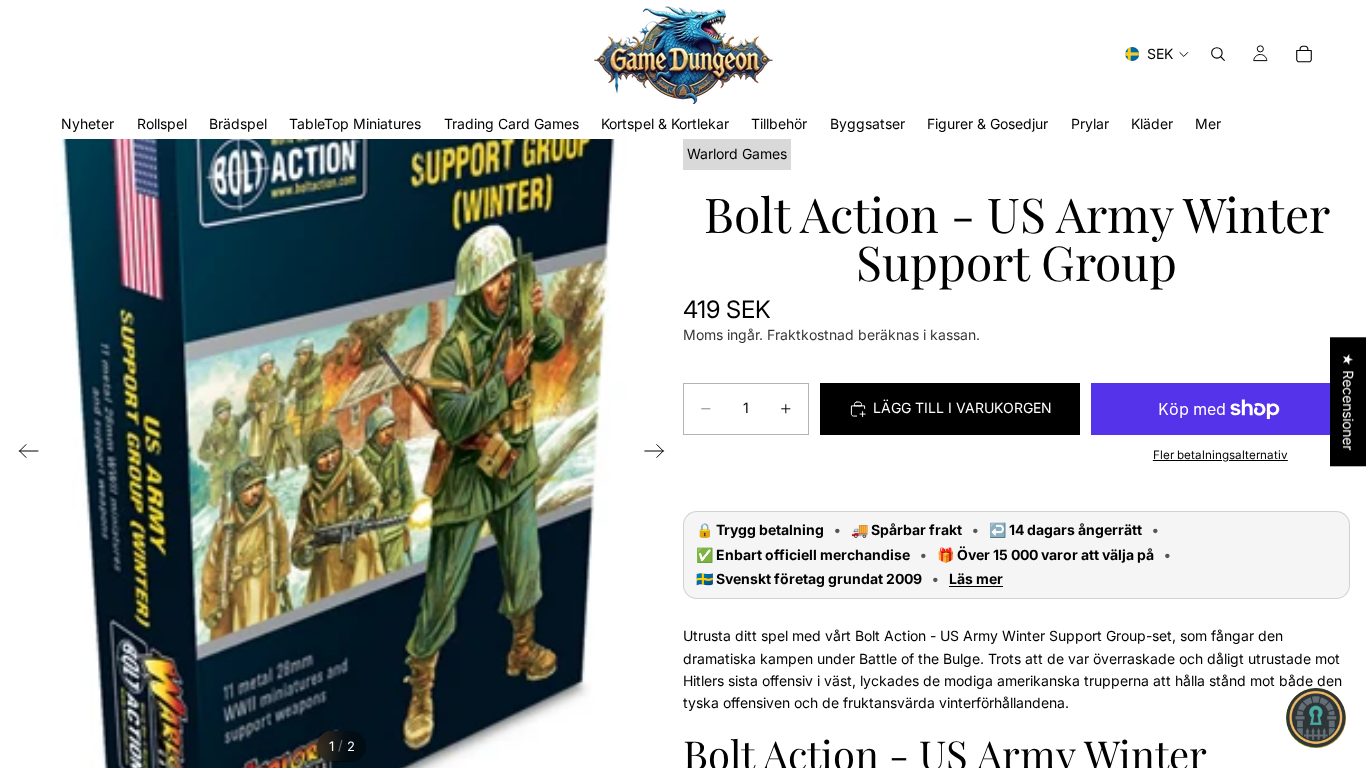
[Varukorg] (1304, 54)
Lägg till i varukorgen (962, 407)
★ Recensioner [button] (1348, 401)
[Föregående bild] (22, 454)
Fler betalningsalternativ (1220, 455)
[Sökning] (1218, 54)
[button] (1316, 718)
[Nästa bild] (660, 454)
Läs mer (976, 579)
